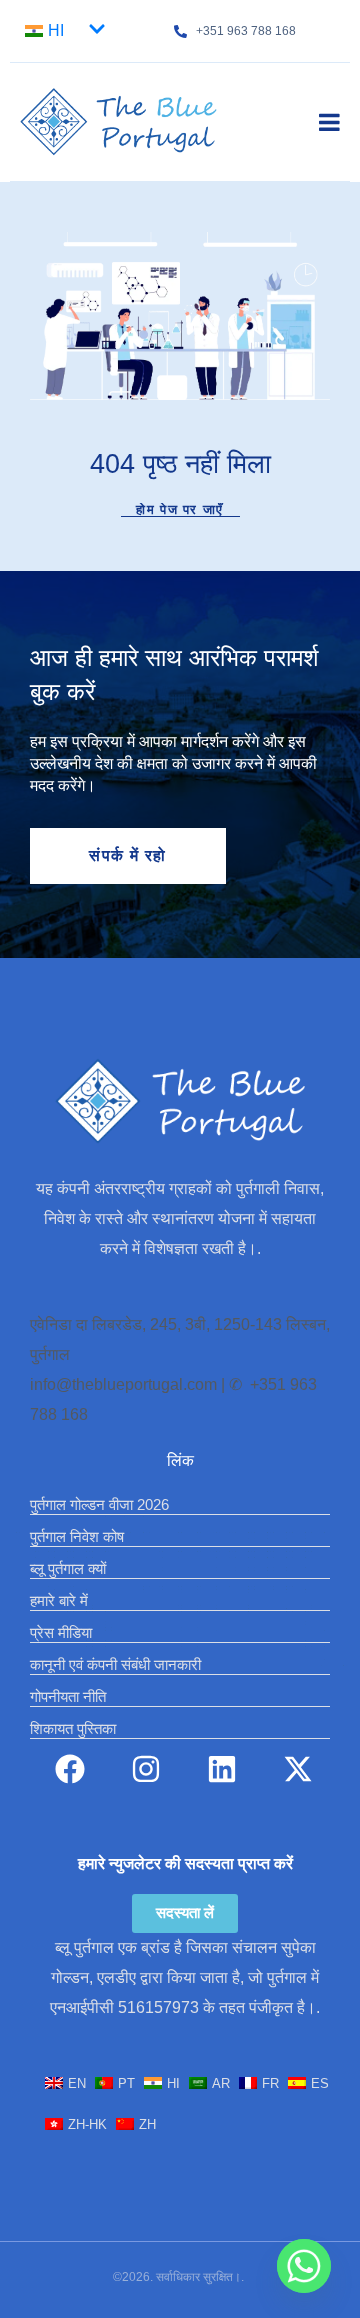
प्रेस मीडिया (61, 1632)
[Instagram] (146, 1769)
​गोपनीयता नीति (68, 1696)
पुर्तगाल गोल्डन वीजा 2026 (99, 1504)
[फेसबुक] (70, 1769)
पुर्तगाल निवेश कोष (77, 1536)
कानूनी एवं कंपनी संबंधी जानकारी (115, 1664)
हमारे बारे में (59, 1600)
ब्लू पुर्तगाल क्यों (68, 1568)
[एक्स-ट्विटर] (298, 1769)
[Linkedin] (222, 1769)
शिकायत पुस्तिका (73, 1728)
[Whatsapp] (304, 2266)
